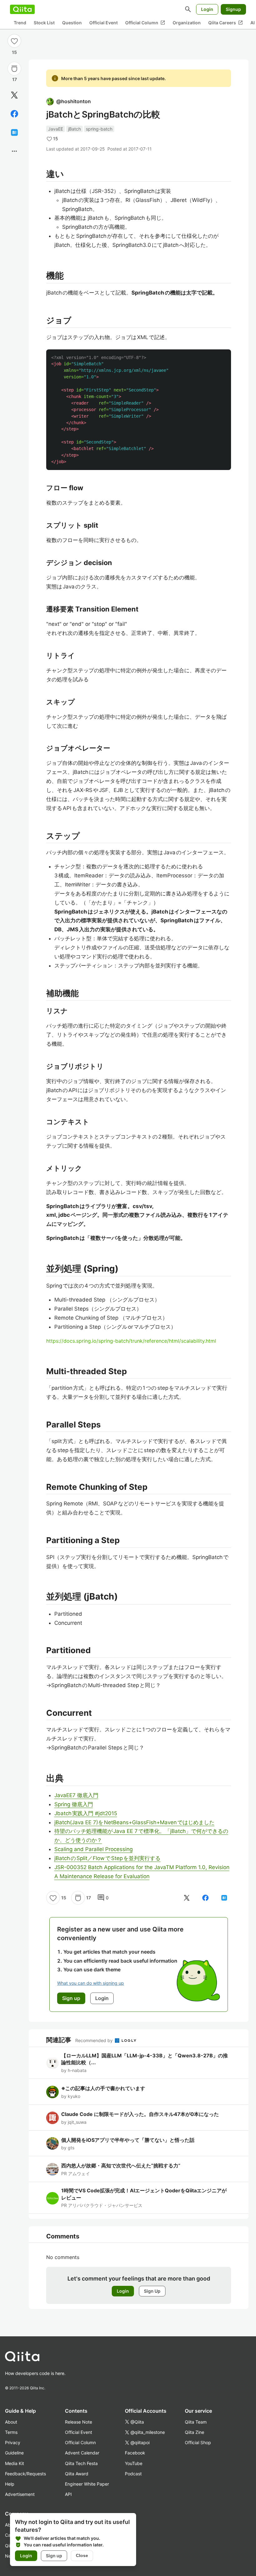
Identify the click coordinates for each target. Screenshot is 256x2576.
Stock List (44, 23)
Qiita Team (196, 2422)
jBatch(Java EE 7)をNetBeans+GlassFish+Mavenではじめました (134, 1822)
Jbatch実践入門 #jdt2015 (86, 1813)
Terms (11, 2432)
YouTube (134, 2463)
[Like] (14, 41)
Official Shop (198, 2442)
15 (14, 52)
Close (82, 2555)
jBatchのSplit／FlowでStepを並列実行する (108, 1858)
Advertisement (20, 2494)
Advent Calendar (82, 2453)
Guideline (14, 2453)
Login (207, 9)
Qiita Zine (194, 2432)
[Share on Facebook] (14, 114)
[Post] (14, 95)
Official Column (145, 23)
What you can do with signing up (91, 1983)
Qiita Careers (226, 23)
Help (10, 2484)
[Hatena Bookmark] (14, 132)
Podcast (133, 2474)
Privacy (13, 2442)
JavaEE (56, 129)
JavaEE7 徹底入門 (76, 1795)
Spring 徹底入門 (74, 1804)
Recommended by (95, 2040)
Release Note (79, 2422)
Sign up (54, 2556)
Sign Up (152, 2291)
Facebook (135, 2453)
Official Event (103, 23)
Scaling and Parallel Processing (94, 1849)
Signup (233, 9)
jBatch (74, 129)
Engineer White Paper (87, 2484)
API (68, 2494)
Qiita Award (77, 2474)
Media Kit (15, 2463)
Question (72, 23)
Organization (187, 23)
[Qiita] (22, 9)
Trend (20, 23)
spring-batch (99, 129)
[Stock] (14, 69)
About (11, 2422)
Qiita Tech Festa (81, 2463)
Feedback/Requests (25, 2474)
